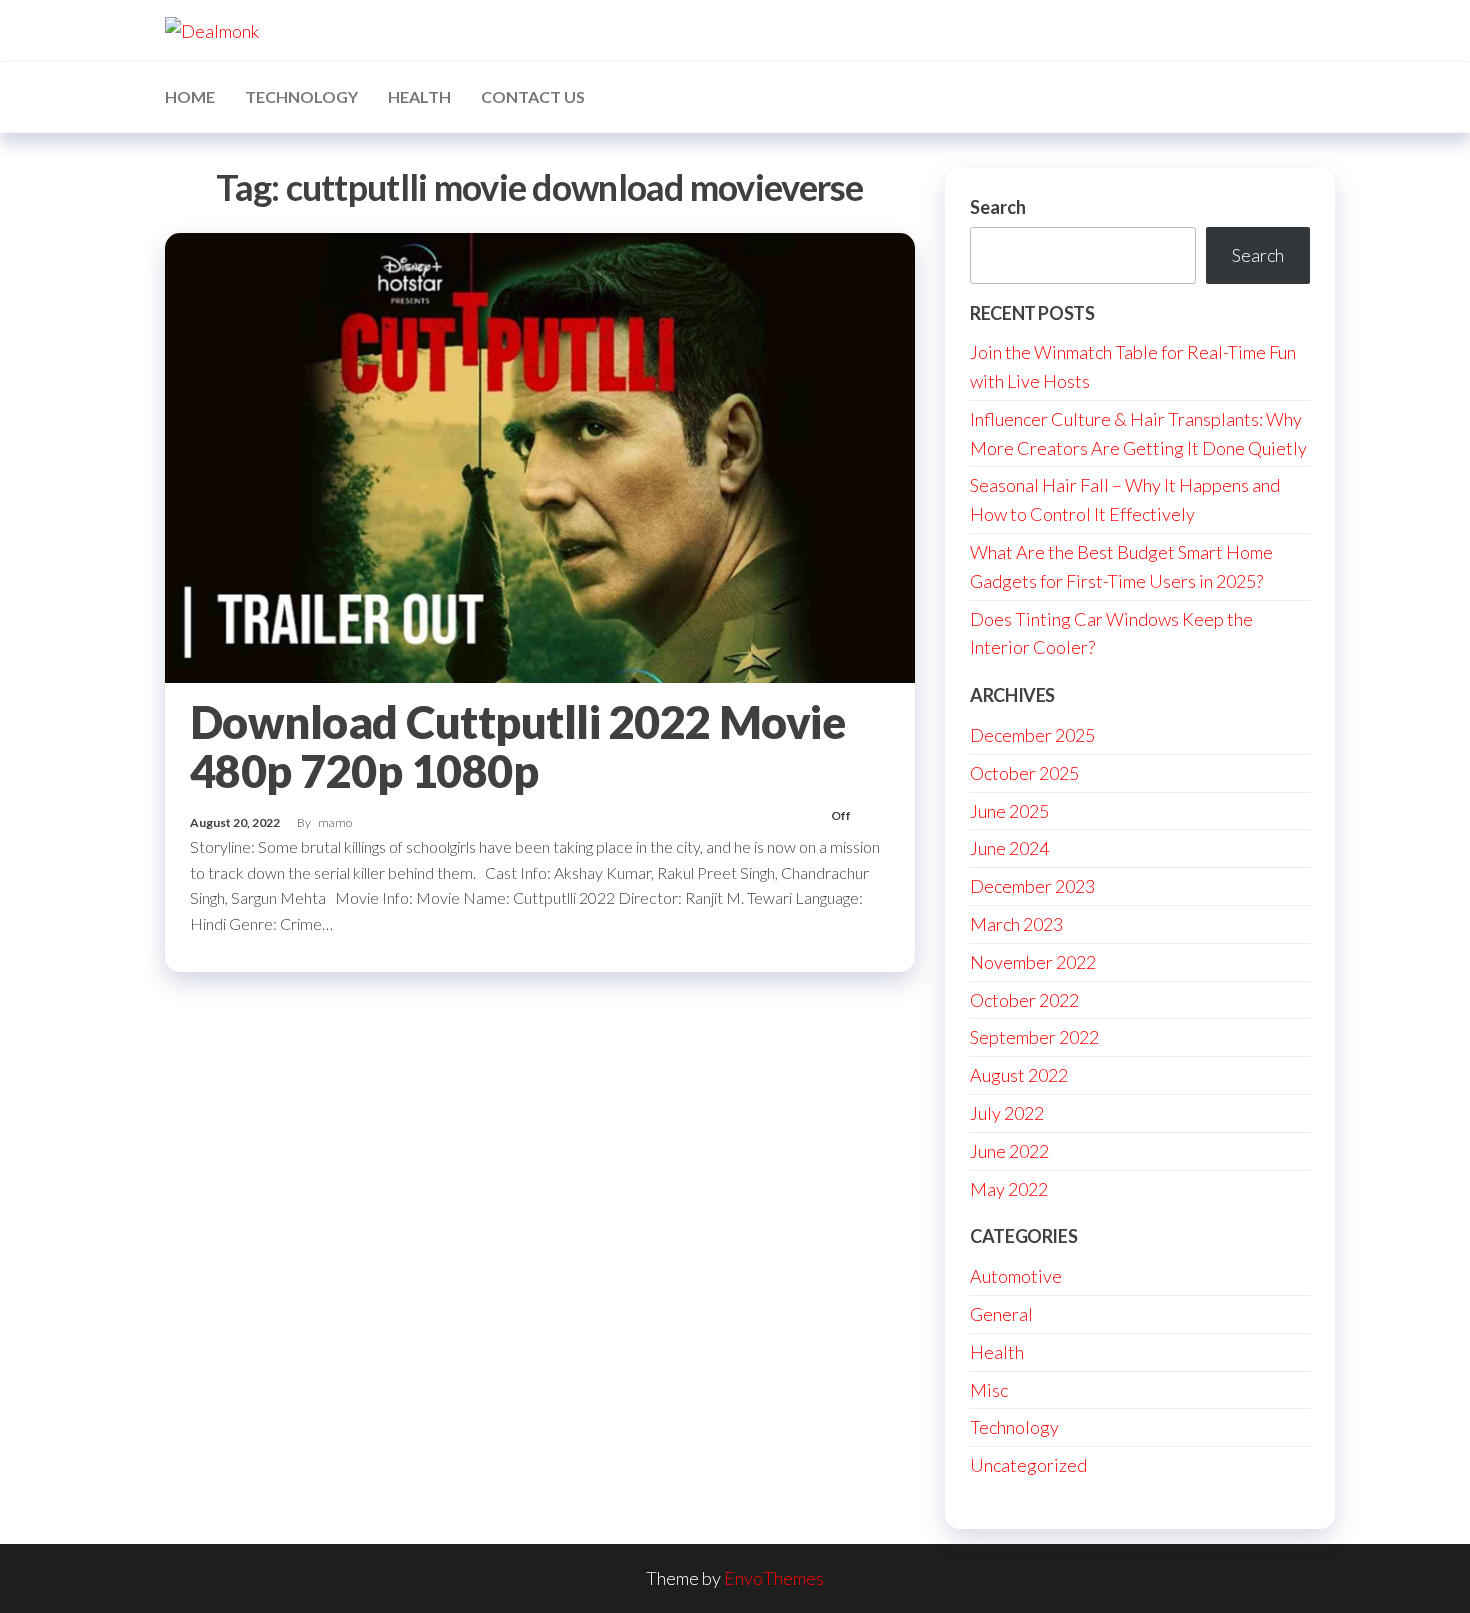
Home (190, 96)
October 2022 (1024, 1000)
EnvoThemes (774, 1578)
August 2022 (1019, 1075)
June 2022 (1009, 1151)
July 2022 (1007, 1113)
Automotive (1016, 1276)
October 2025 (1024, 773)
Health (419, 96)
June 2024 (1009, 848)
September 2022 (1034, 1037)
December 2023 (1032, 886)
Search (998, 207)
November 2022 (1033, 962)
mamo (335, 822)
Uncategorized (1028, 1465)
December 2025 (1032, 735)
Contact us (533, 96)
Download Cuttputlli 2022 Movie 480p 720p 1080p (517, 746)
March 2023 (1016, 924)
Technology (301, 96)
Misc (989, 1390)
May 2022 (1009, 1189)
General (1001, 1314)
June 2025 (1009, 811)
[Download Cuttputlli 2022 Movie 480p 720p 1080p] (540, 455)
